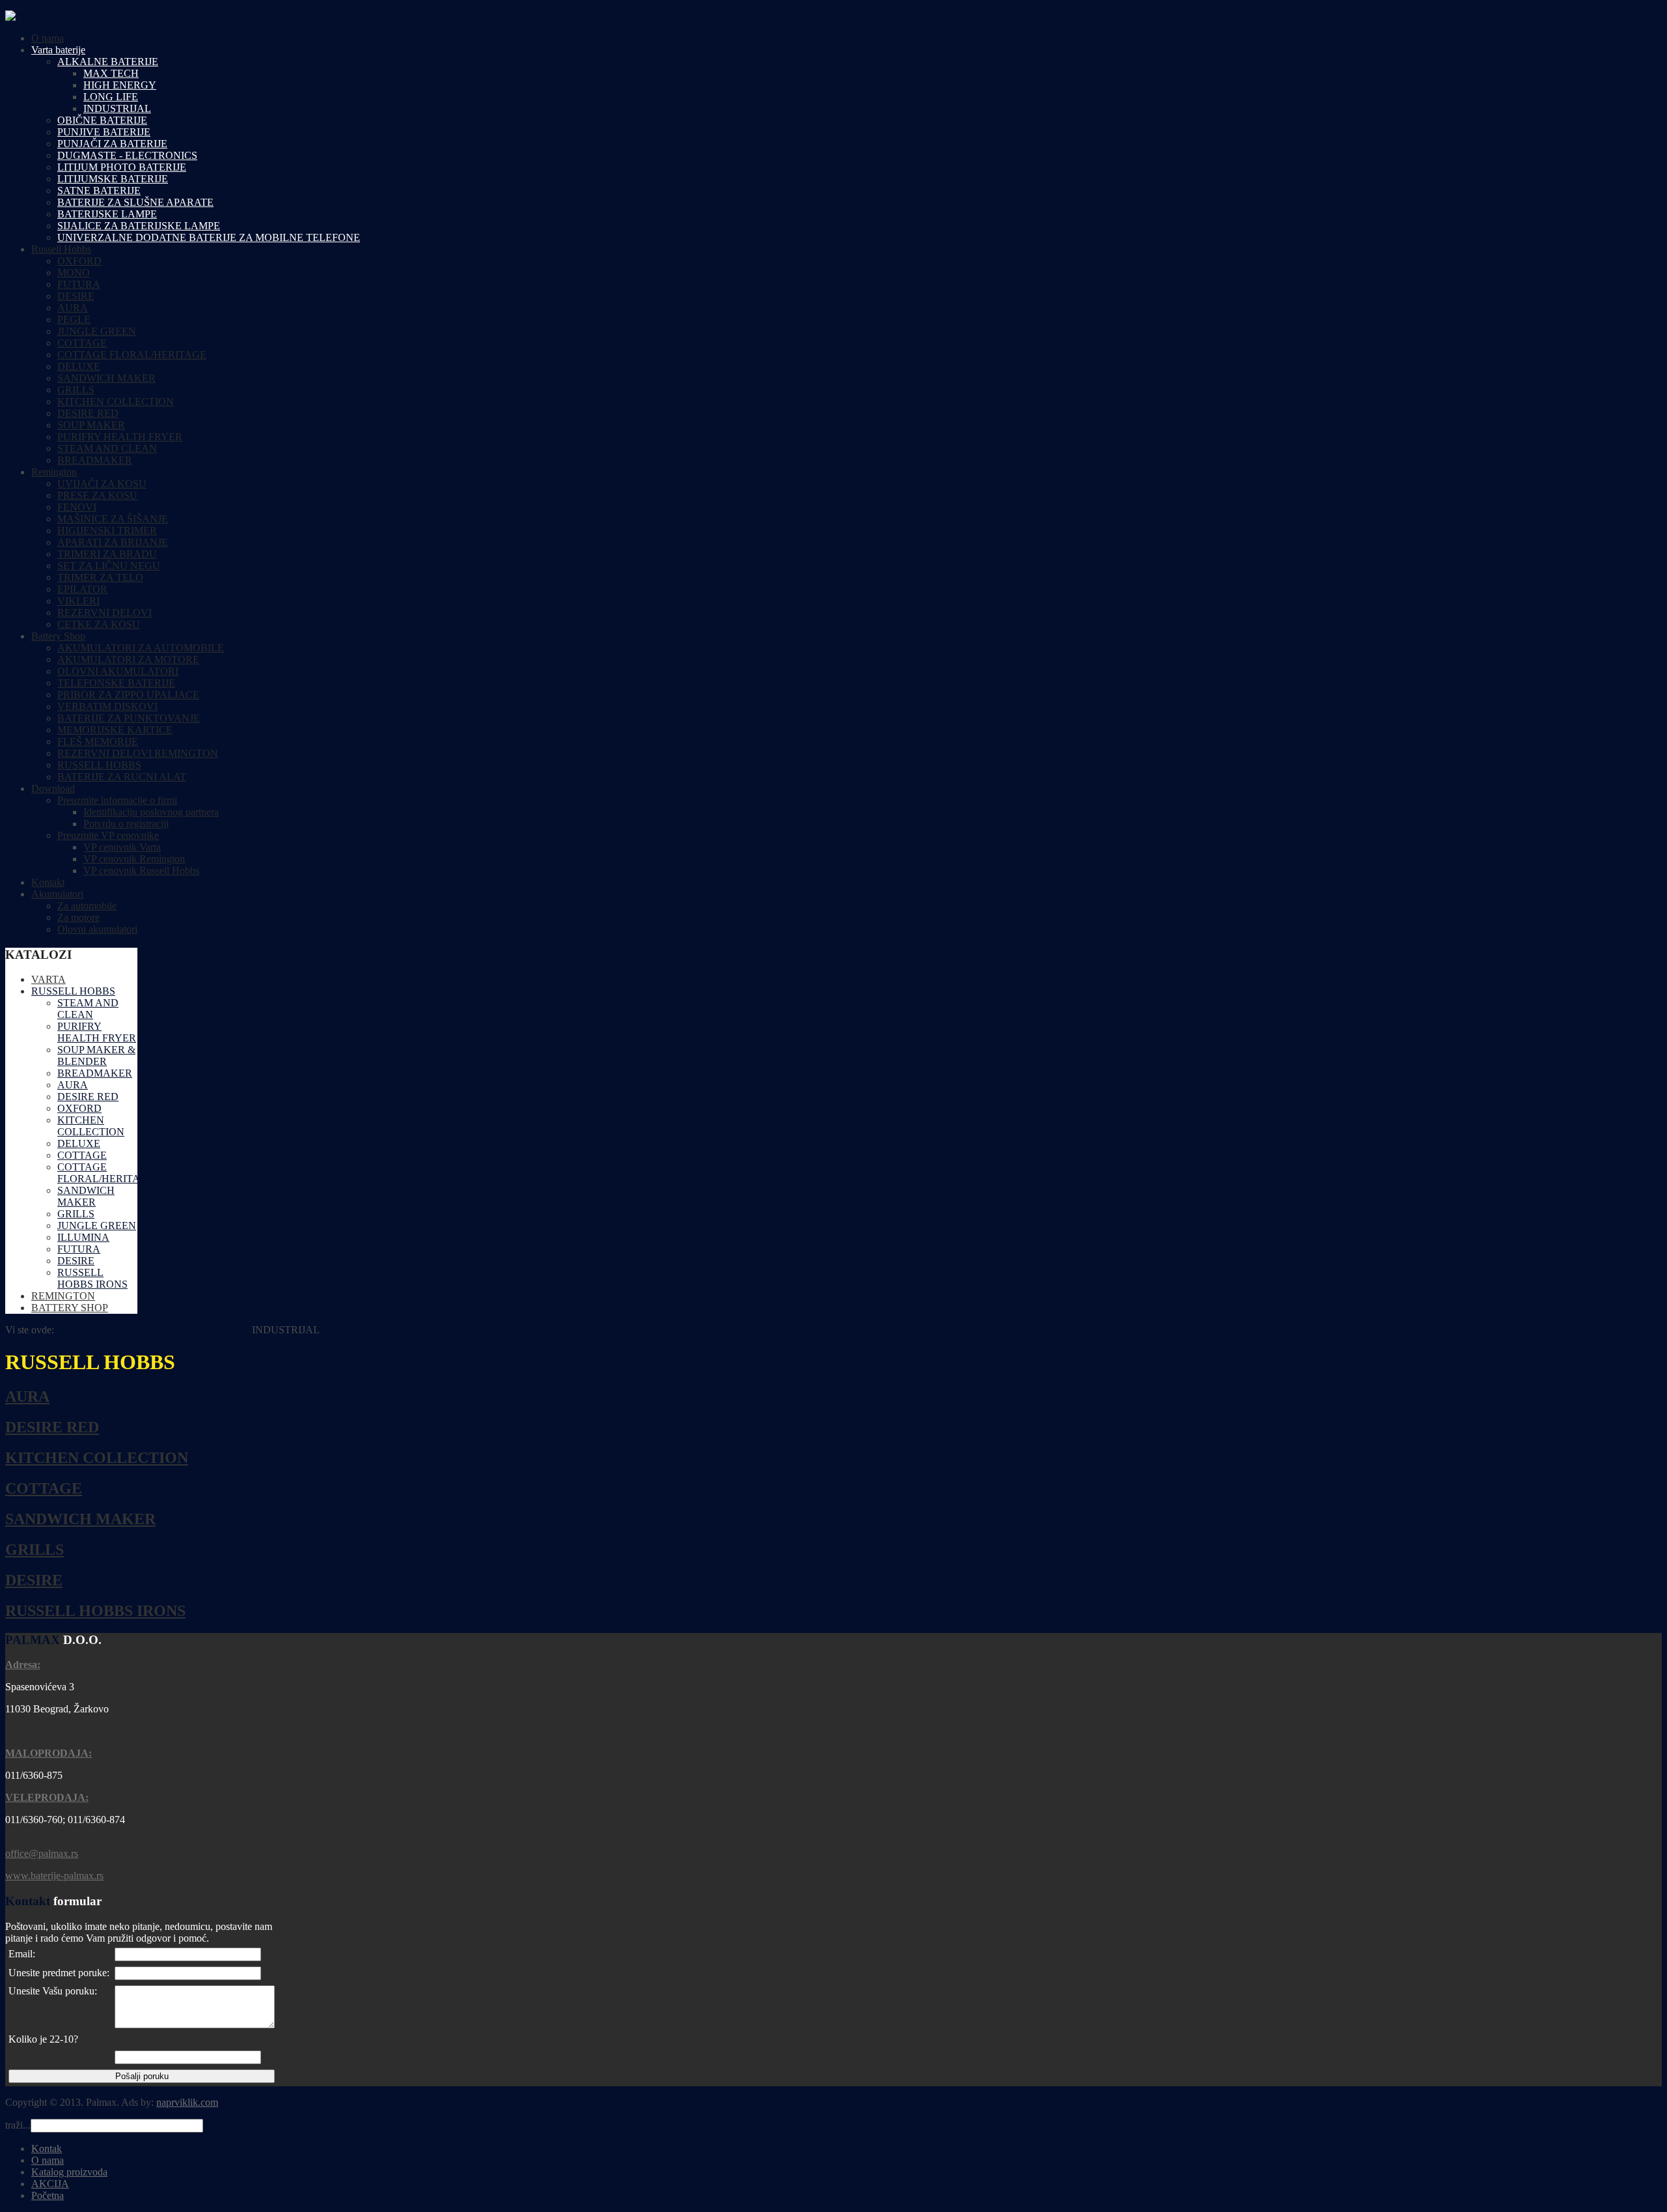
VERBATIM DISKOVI (107, 706)
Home (69, 1330)
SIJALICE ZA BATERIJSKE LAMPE (139, 226)
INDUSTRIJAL (117, 108)
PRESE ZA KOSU (97, 495)
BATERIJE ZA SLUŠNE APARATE (135, 202)
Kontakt (48, 882)
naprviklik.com (187, 2102)
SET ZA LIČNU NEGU (109, 566)
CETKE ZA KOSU (99, 624)
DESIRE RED (88, 413)
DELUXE (79, 366)
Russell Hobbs (61, 249)
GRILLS (76, 390)
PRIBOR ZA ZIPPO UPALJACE (128, 695)
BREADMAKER (95, 460)
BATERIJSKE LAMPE (107, 214)
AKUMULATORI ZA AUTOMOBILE (141, 648)
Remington (54, 472)
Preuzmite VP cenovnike (108, 835)
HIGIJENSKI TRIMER (107, 531)
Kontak (47, 2148)
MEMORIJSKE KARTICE (115, 730)
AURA (73, 308)
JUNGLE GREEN (97, 331)
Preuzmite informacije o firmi (117, 800)
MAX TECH (111, 73)
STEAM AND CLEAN (107, 448)
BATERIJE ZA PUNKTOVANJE (129, 718)
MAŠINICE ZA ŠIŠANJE (113, 519)
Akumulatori (57, 894)
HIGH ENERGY (120, 85)
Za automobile (87, 906)
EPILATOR (82, 589)
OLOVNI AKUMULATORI (118, 671)
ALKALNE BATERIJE (108, 62)
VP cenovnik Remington (134, 859)
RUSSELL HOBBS (99, 765)
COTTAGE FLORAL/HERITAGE (132, 355)
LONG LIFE (111, 97)
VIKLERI (78, 601)
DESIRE (76, 296)
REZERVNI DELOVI (105, 613)
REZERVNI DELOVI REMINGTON (138, 753)
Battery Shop (58, 636)
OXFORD (79, 261)
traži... (18, 2125)
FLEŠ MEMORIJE (98, 742)
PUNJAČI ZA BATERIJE (112, 144)
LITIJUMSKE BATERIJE (113, 179)
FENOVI (77, 507)
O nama (48, 38)
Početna (48, 2195)
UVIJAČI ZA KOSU (102, 484)
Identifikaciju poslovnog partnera (151, 812)
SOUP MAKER (91, 425)
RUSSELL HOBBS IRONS (95, 1611)
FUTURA (79, 284)
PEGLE (74, 319)
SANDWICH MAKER (106, 378)
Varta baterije (58, 50)
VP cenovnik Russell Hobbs (141, 871)
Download (53, 788)
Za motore (78, 917)
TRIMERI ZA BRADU (107, 554)
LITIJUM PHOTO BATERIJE (122, 167)
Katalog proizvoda (69, 2172)
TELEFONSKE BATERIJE (116, 683)
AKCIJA (50, 2184)
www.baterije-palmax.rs (54, 1876)
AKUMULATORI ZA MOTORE (128, 659)
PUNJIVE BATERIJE (104, 132)
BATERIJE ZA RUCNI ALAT (122, 777)
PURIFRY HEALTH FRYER (120, 437)
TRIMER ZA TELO (100, 577)
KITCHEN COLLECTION (116, 402)
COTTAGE (82, 343)
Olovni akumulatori (97, 929)
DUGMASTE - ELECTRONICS (127, 155)
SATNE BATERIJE (99, 191)
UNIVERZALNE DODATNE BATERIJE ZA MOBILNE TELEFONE (209, 237)
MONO (74, 273)
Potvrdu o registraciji (126, 824)
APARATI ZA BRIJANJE (113, 542)
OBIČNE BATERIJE (102, 120)
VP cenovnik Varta (122, 847)
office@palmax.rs (42, 1853)
